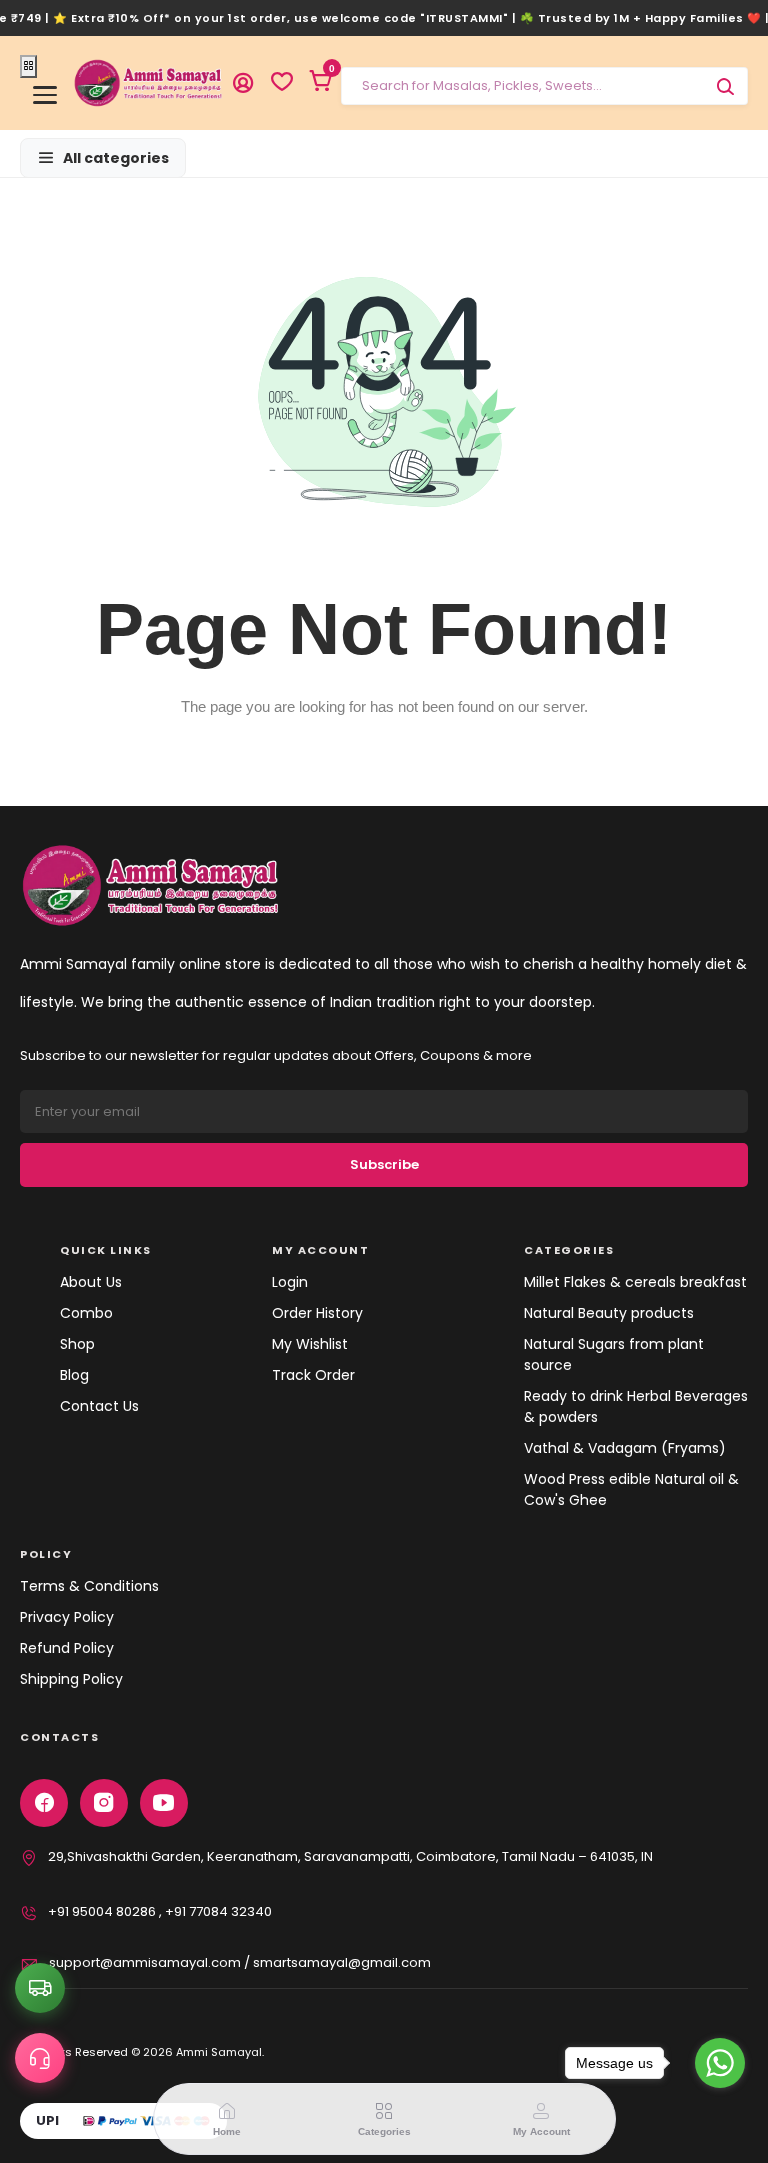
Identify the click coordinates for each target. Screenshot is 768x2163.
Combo (86, 1313)
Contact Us (99, 1406)
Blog (74, 1375)
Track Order (313, 1375)
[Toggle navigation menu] (45, 95)
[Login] (243, 83)
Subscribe (384, 1164)
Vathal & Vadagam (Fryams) (625, 1448)
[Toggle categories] (28, 67)
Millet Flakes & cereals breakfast (635, 1282)
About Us (91, 1282)
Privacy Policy (67, 1617)
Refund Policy (67, 1648)
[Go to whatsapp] (720, 2063)
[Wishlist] (282, 83)
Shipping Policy (71, 1679)
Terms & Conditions (89, 1586)
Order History (317, 1313)
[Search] (725, 86)
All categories (116, 158)
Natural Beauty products (609, 1313)
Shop (77, 1344)
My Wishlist (310, 1344)
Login (290, 1282)
